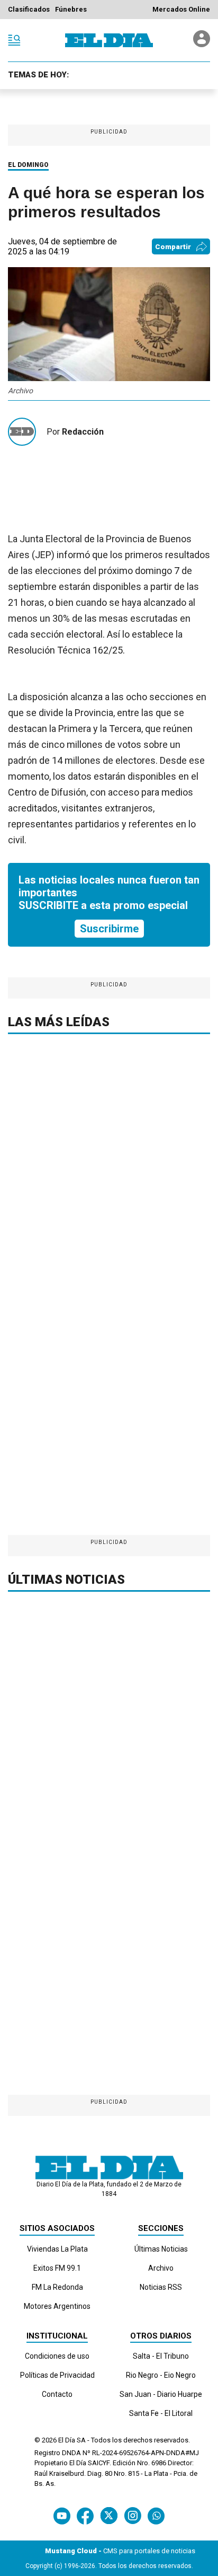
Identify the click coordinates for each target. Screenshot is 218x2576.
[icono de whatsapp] (156, 2516)
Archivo (161, 2268)
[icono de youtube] (62, 2516)
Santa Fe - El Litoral (161, 2413)
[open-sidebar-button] (14, 40)
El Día (67, 2440)
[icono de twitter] (109, 2516)
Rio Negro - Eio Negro (161, 2375)
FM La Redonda (57, 2287)
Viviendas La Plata (57, 2249)
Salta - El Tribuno (161, 2356)
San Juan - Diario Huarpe (161, 2394)
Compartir (173, 247)
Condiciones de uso (57, 2356)
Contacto (57, 2394)
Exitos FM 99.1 (57, 2268)
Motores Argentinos (57, 2306)
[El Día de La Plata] (109, 40)
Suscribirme (109, 929)
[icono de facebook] (85, 2516)
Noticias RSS (161, 2287)
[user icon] (202, 44)
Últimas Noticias (161, 2249)
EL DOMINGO (28, 165)
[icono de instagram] (133, 2516)
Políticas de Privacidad (57, 2375)
